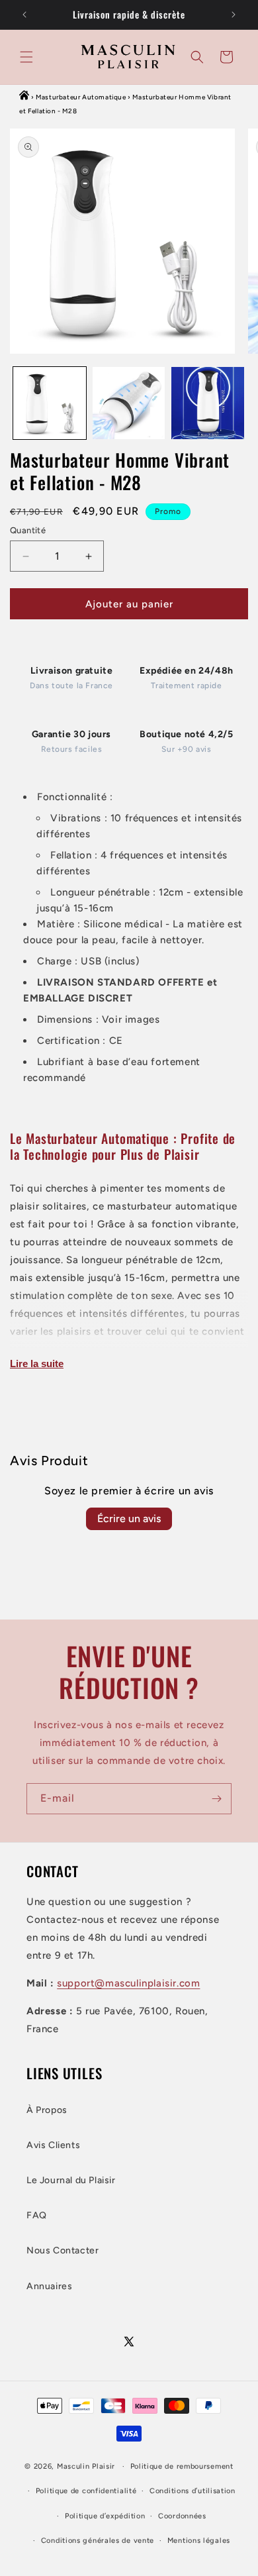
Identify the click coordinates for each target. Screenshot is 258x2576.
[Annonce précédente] (24, 15)
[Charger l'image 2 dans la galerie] (129, 403)
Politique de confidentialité (86, 2491)
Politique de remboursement (182, 2466)
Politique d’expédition (105, 2516)
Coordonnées (182, 2516)
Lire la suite (37, 1364)
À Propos (47, 2110)
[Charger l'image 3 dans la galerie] (208, 403)
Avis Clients (53, 2145)
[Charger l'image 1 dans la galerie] (50, 403)
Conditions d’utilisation (193, 2491)
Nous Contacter (63, 2250)
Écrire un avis (129, 1519)
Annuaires (49, 2286)
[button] (26, 57)
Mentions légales (199, 2541)
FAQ (37, 2215)
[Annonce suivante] (234, 15)
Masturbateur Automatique (81, 97)
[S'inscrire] (216, 1799)
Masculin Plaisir (86, 2466)
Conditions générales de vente (98, 2541)
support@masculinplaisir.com (128, 1983)
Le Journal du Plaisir (71, 2180)
